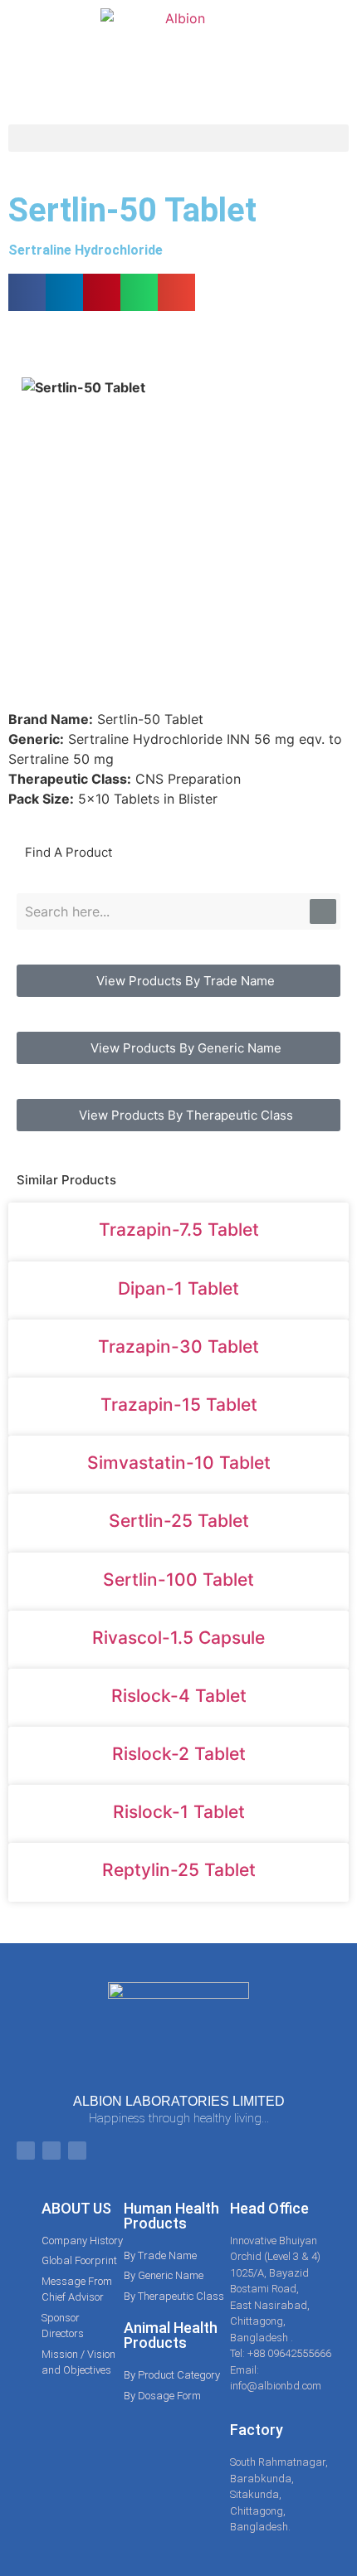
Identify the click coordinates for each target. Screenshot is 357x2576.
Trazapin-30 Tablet (178, 1346)
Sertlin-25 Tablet (179, 1521)
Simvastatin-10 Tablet (179, 1463)
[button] (178, 138)
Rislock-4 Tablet (179, 1696)
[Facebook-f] (26, 2151)
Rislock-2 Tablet (179, 1754)
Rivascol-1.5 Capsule (178, 1638)
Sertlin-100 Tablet (178, 1580)
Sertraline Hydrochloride (86, 250)
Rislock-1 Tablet (179, 1812)
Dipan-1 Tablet (178, 1288)
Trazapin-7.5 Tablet (179, 1230)
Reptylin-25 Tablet (179, 1870)
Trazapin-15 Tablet (179, 1405)
